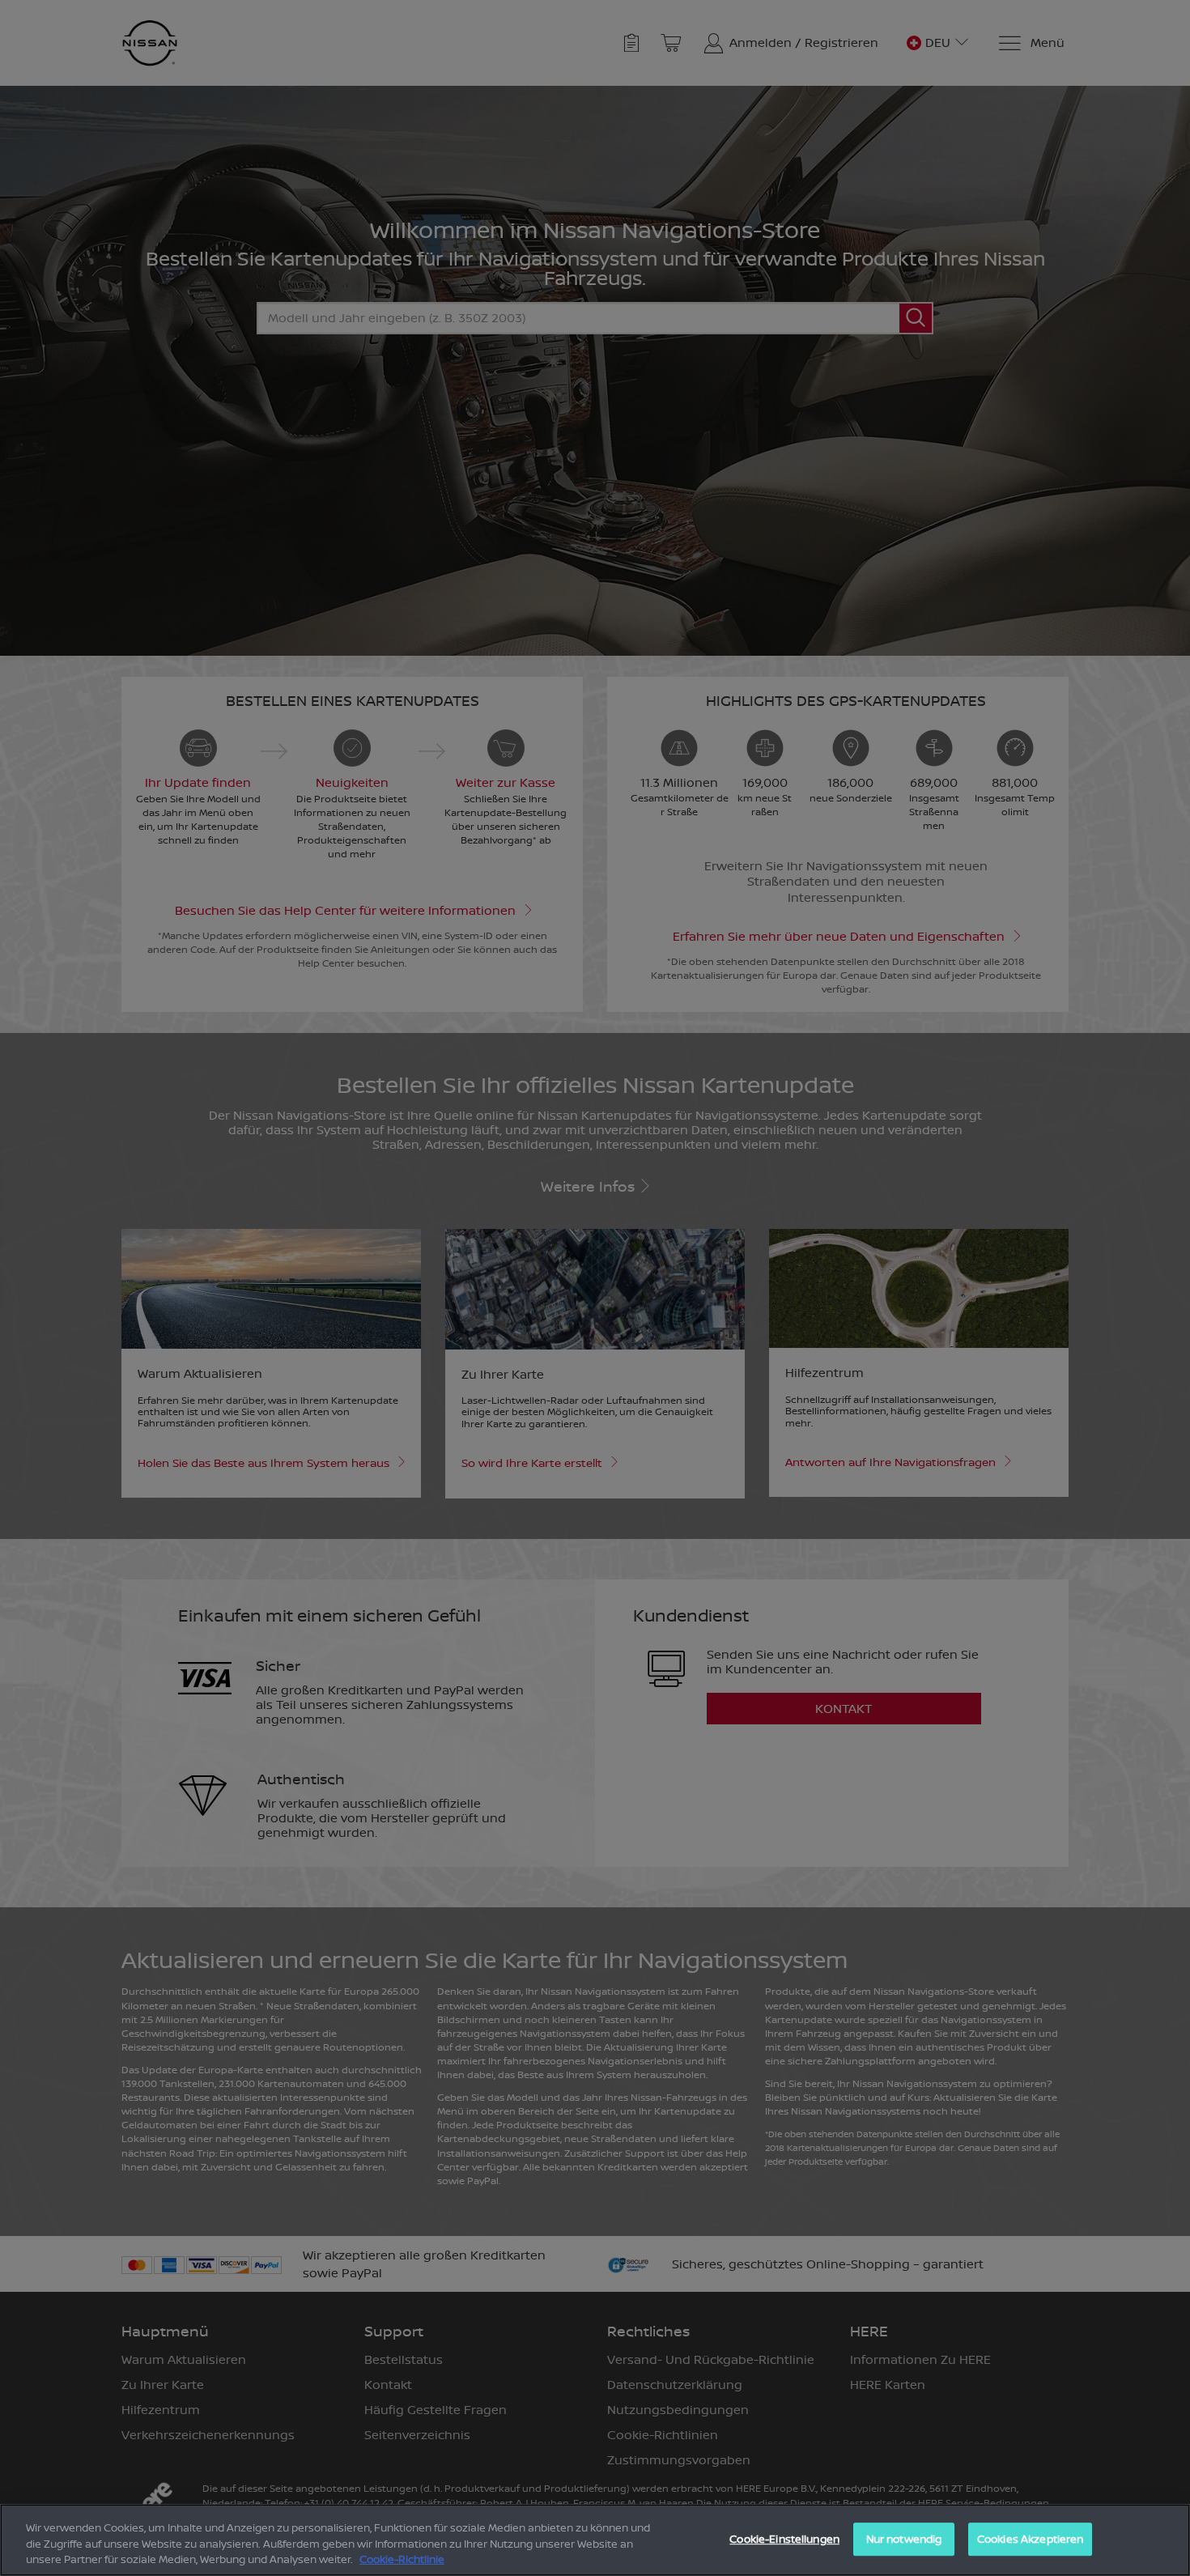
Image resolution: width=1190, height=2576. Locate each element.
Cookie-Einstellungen (784, 2539)
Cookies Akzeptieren (1030, 2539)
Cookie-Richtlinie (402, 2559)
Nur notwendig (904, 2539)
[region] (595, 2540)
